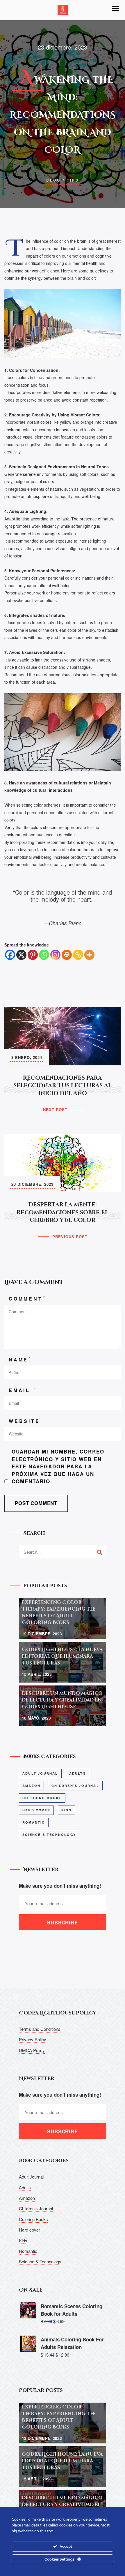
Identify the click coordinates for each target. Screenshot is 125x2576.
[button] (116, 8)
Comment (27, 1298)
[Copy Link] (78, 955)
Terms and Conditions (40, 2029)
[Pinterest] (33, 955)
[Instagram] (55, 955)
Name (20, 1359)
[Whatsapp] (44, 955)
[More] (89, 955)
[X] (21, 955)
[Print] (67, 955)
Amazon (31, 1786)
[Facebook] (10, 955)
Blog (53, 180)
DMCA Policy (32, 2050)
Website (24, 1421)
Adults (77, 1773)
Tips (73, 180)
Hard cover (36, 1810)
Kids (66, 1810)
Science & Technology (49, 1835)
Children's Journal (75, 1786)
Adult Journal (40, 1773)
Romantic (34, 1822)
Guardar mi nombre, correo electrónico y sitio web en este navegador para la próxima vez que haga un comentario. (58, 1466)
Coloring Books (42, 1798)
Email (23, 1390)
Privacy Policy (33, 2039)
